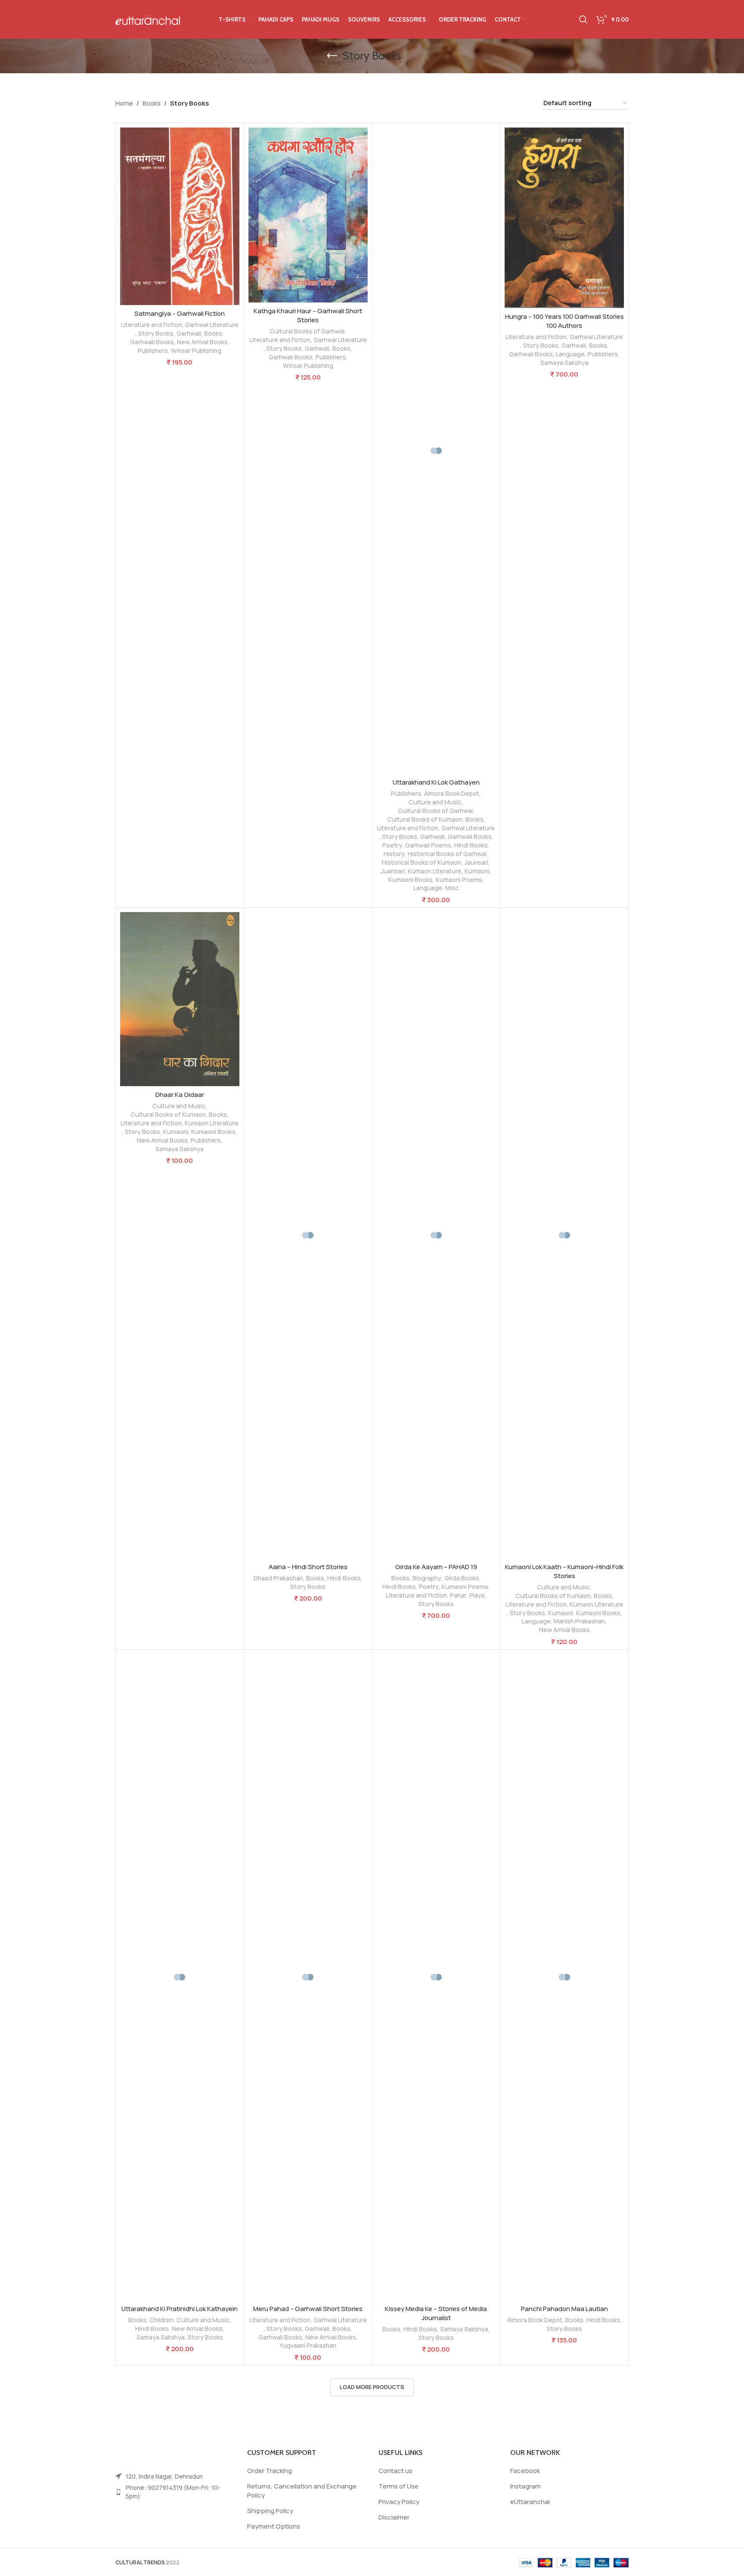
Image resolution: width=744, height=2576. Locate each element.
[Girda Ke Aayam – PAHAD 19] (436, 1235)
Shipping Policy (270, 2511)
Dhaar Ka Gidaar (180, 1095)
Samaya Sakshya (564, 363)
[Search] (583, 19)
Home (124, 103)
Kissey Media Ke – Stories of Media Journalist (436, 2313)
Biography (427, 1578)
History (394, 854)
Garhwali (189, 333)
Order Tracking (270, 2471)
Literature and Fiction (152, 325)
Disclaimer (394, 2517)
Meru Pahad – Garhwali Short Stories (308, 2309)
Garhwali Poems (428, 845)
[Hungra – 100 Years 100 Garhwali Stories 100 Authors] (564, 218)
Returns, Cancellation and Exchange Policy (302, 2491)
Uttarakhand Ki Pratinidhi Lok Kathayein (180, 2309)
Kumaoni (477, 871)
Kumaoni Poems (459, 880)
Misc (452, 888)
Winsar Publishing (196, 350)
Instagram (525, 2486)
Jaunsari (476, 862)
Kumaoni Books (411, 880)
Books (152, 103)
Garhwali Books (152, 342)
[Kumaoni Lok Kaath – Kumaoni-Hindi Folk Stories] (564, 1235)
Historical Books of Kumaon (422, 862)
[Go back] (332, 56)
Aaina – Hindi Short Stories (308, 1567)
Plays (477, 1595)
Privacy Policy (399, 2502)
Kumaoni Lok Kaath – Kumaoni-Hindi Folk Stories (564, 1571)
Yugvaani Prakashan (308, 2345)
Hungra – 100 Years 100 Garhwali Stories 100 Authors (564, 321)
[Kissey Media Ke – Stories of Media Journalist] (436, 1977)
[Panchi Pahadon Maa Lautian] (564, 1977)
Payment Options (274, 2526)
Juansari (393, 871)
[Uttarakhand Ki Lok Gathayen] (436, 451)
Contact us (395, 2471)
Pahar (458, 1595)
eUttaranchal (530, 2502)
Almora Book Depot (452, 793)
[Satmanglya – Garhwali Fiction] (180, 216)
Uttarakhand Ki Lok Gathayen (436, 782)
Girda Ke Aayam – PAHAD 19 (436, 1567)
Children (161, 2320)
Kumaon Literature (435, 871)
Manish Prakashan (579, 1621)
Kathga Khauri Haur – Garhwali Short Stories (308, 315)
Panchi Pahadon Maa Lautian (564, 2309)
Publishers (153, 350)
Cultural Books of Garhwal (307, 331)
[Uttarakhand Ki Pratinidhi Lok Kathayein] (180, 1977)
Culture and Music (435, 802)
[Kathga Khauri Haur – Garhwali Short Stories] (308, 215)
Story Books (156, 333)
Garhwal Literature (212, 325)
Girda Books (462, 1578)
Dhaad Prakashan (278, 1578)
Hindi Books (471, 845)
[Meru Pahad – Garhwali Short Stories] (308, 1977)
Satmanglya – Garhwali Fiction (180, 313)
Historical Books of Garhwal (447, 854)
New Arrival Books (202, 342)
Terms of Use (398, 2486)
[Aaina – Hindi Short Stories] (308, 1235)
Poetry (392, 845)
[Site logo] (148, 19)
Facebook (525, 2471)
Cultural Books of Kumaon (425, 819)
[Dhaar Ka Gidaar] (180, 999)
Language (428, 888)
